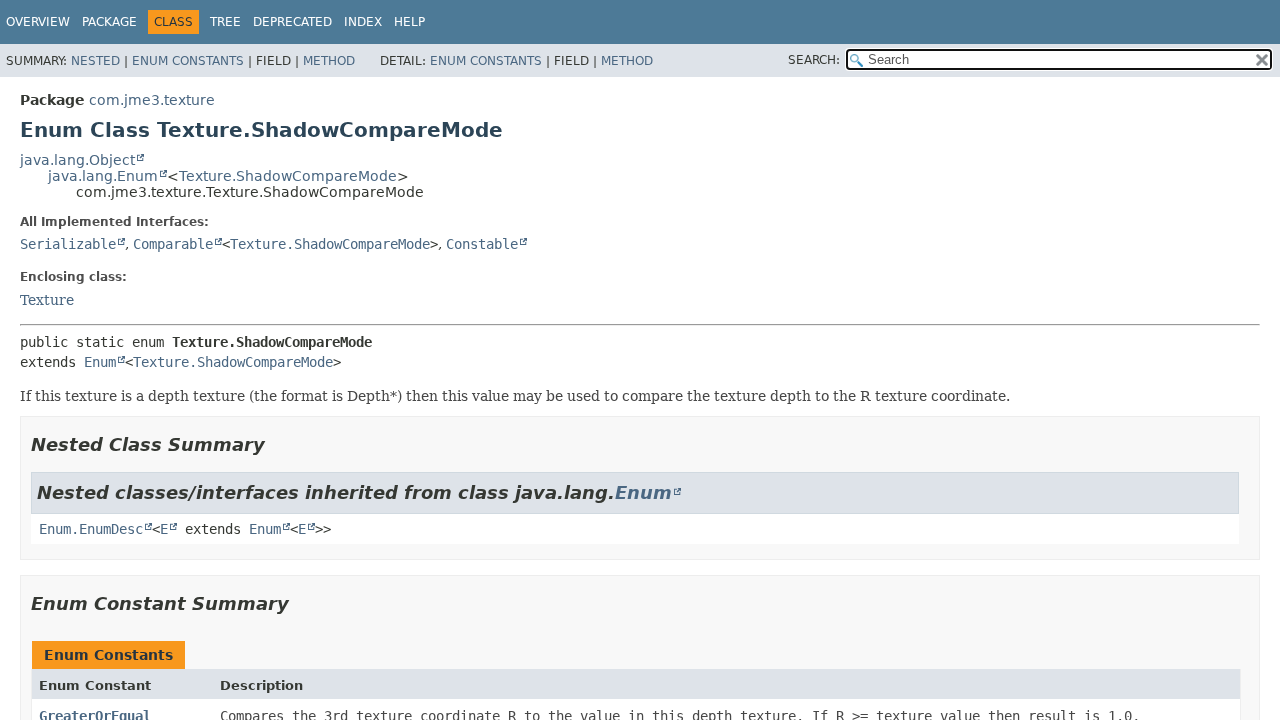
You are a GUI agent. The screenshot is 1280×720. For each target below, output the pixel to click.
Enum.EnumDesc (91, 529)
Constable (482, 244)
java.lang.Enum (103, 176)
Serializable (68, 244)
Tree (225, 22)
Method (329, 61)
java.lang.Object (77, 160)
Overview (38, 22)
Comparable (173, 244)
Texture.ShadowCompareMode (288, 176)
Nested (95, 61)
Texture (47, 300)
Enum (100, 362)
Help (409, 22)
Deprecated (292, 22)
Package (109, 22)
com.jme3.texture (152, 100)
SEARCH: (814, 60)
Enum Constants (188, 61)
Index (363, 22)
